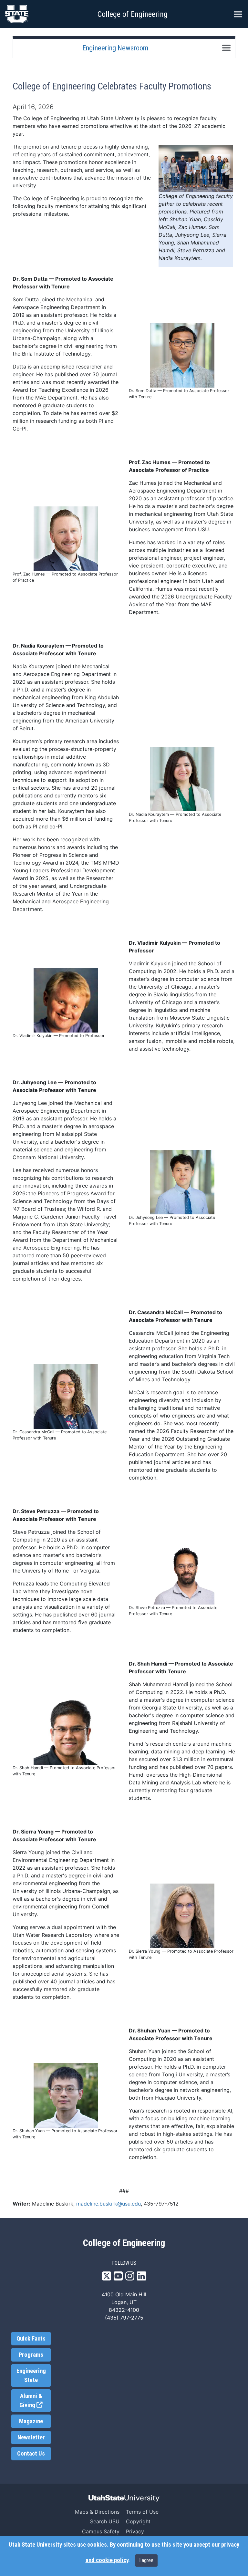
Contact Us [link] (31, 2454)
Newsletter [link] (31, 2437)
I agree (146, 2560)
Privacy (135, 2531)
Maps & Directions (97, 2512)
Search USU (105, 2521)
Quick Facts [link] (31, 2339)
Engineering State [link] (31, 2375)
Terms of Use (142, 2512)
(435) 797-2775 (124, 2318)
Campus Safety (101, 2531)
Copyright (138, 2521)
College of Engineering (133, 14)
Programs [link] (31, 2355)
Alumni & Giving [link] (35, 2401)
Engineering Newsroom (115, 48)
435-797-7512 (161, 2204)
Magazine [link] (31, 2421)
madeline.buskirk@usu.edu (108, 2204)
